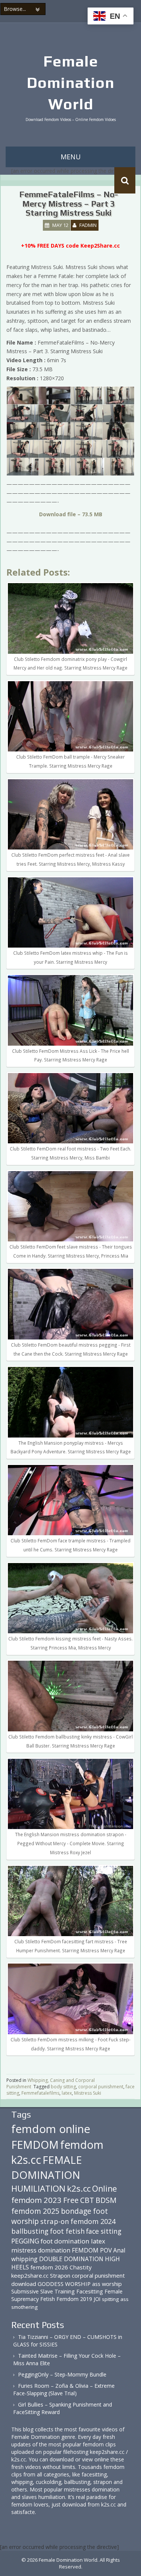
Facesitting (90, 2291)
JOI (97, 2299)
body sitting (63, 2087)
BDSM (106, 2200)
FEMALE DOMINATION (47, 2167)
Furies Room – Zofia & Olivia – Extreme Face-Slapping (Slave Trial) (64, 2389)
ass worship (107, 2284)
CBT (87, 2200)
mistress (24, 2250)
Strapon (60, 2275)
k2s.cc (79, 2188)
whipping (24, 2259)
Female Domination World (70, 83)
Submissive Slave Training (43, 2291)
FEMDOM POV (92, 2250)
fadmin (88, 225)
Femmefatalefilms (40, 2093)
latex (67, 2093)
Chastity (81, 2267)
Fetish (48, 2299)
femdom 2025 (35, 2211)
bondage (76, 2211)
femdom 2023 (36, 2200)
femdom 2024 (93, 2221)
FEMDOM (35, 2144)
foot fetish (67, 2231)
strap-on (55, 2221)
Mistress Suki (88, 2093)
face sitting (104, 2231)
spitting (110, 2299)
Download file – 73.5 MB (71, 514)
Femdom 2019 (74, 2299)
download (24, 2284)
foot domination (65, 2241)
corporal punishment (101, 2087)
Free (71, 2200)
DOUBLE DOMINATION (71, 2259)
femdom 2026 (49, 2267)
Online (105, 2189)
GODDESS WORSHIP (64, 2284)
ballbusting (30, 2231)
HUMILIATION (38, 2188)
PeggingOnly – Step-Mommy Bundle (62, 2374)
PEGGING (25, 2241)
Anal (119, 2250)
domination (54, 2250)
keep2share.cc (30, 2275)
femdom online (51, 2129)
